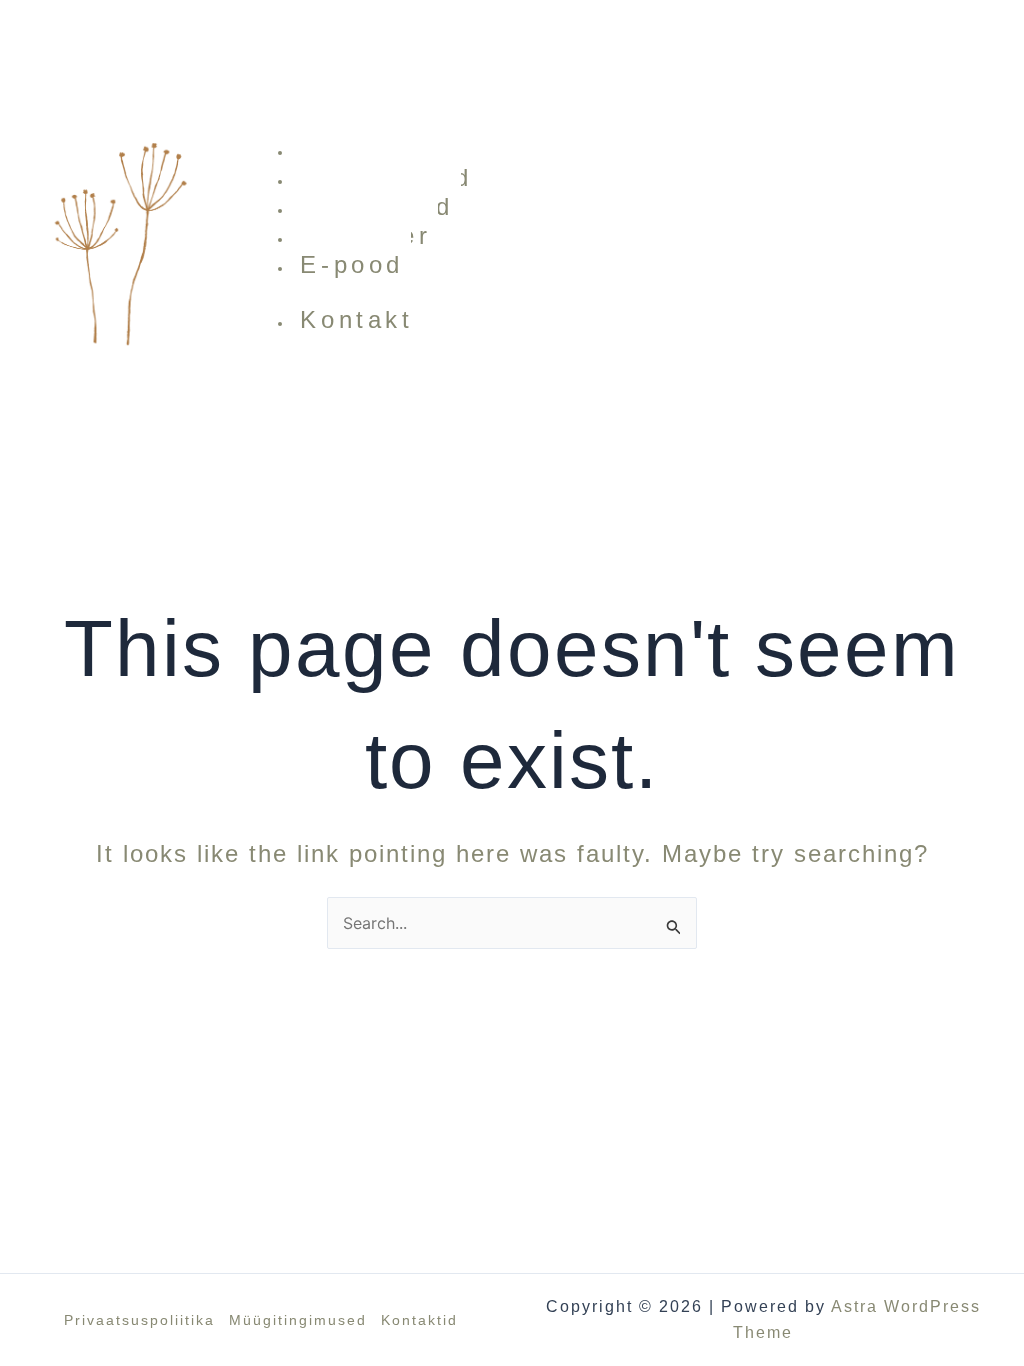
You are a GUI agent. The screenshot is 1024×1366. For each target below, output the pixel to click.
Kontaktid (419, 1320)
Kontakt (356, 319)
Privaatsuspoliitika (139, 1320)
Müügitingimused (298, 1320)
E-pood (352, 264)
